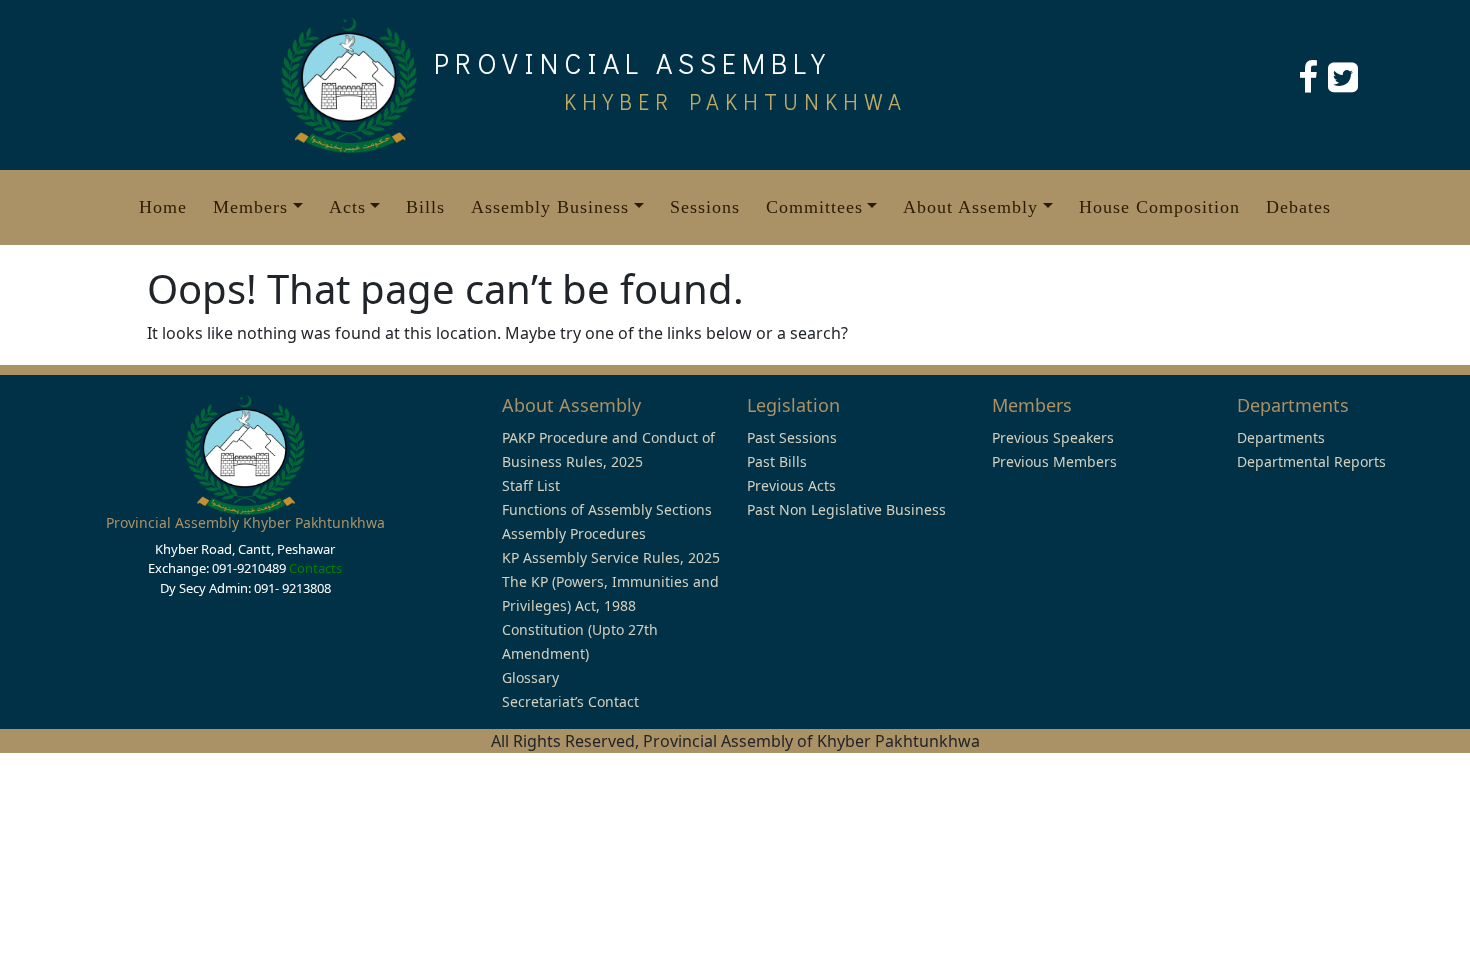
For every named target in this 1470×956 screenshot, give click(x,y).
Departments (1281, 437)
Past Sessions (792, 437)
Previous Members (1054, 461)
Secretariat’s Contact (570, 701)
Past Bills (777, 461)
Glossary (530, 677)
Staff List (531, 485)
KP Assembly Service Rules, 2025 (611, 557)
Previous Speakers (1053, 437)
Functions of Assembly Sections (607, 509)
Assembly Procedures (574, 533)
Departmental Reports (1311, 461)
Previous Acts (791, 485)
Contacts (315, 568)
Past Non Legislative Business (846, 509)
